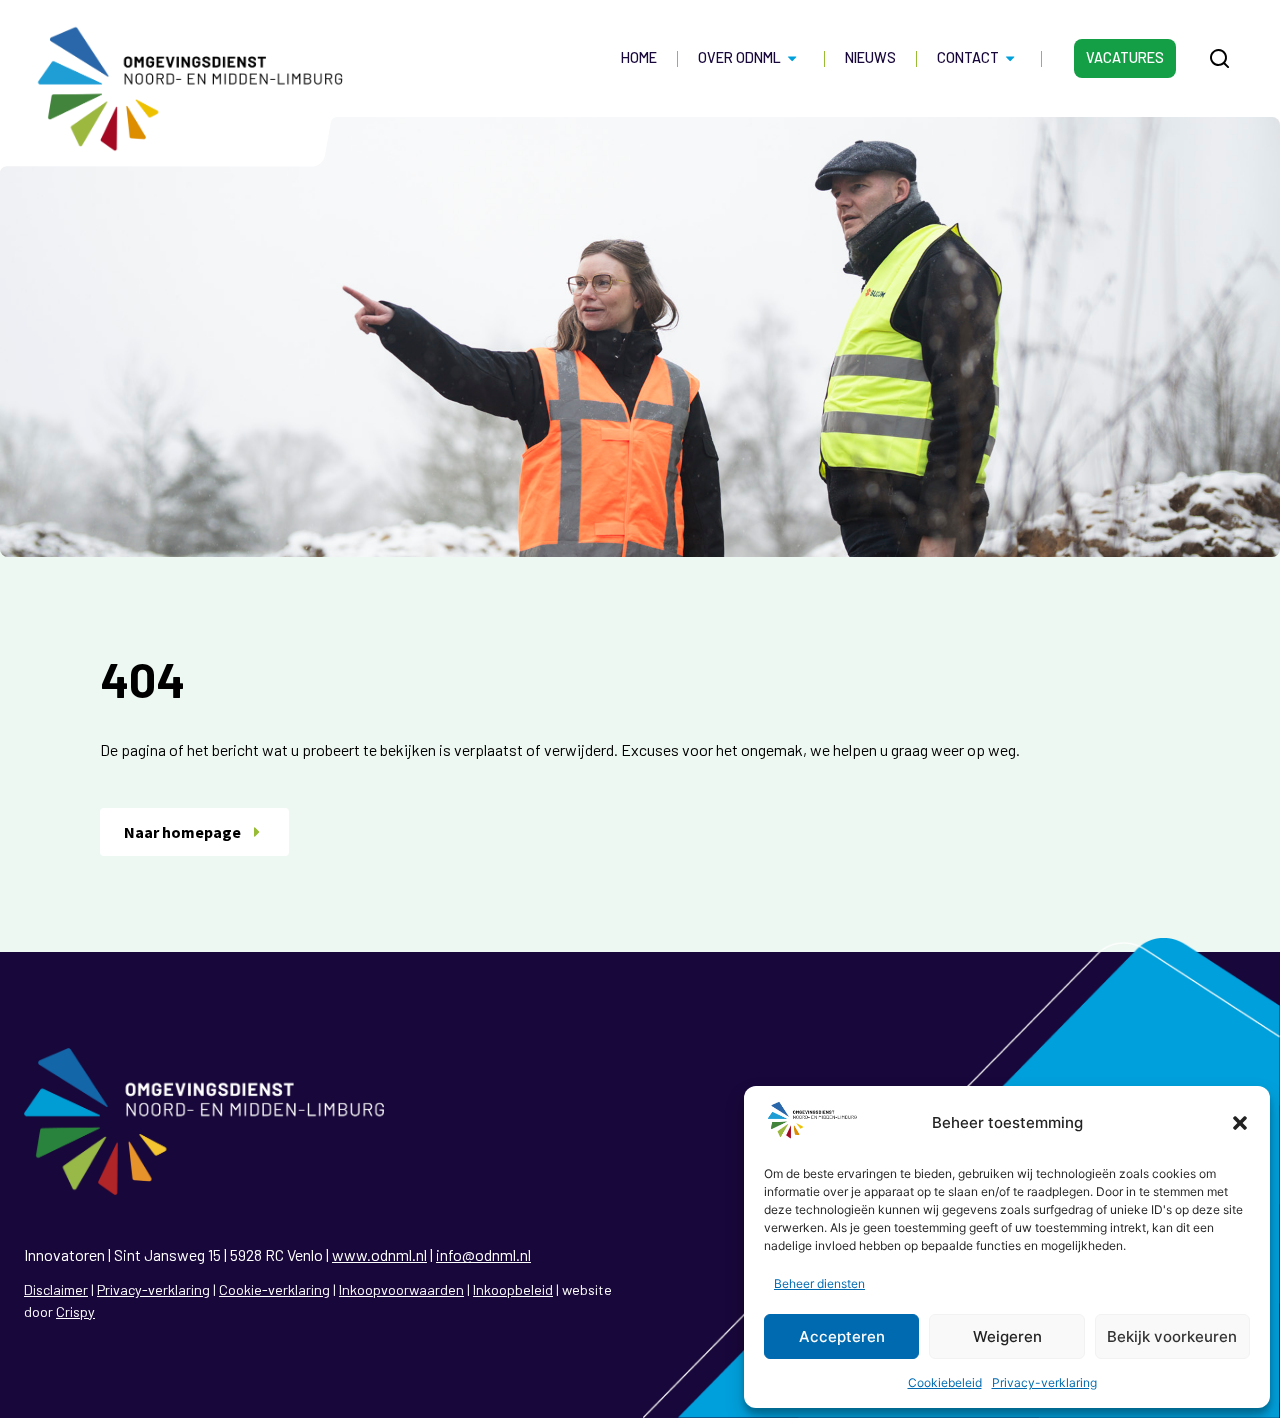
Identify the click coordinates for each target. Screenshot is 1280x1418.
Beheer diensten (819, 1283)
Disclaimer (56, 1289)
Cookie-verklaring (274, 1289)
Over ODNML (739, 57)
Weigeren (1007, 1336)
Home (639, 57)
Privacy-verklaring (1044, 1382)
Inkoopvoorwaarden (401, 1289)
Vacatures (1125, 58)
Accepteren (842, 1336)
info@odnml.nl (483, 1254)
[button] (1240, 1123)
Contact (968, 57)
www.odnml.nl (379, 1254)
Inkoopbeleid (513, 1289)
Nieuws (870, 57)
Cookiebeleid (945, 1382)
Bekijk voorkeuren (1172, 1336)
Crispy (75, 1311)
